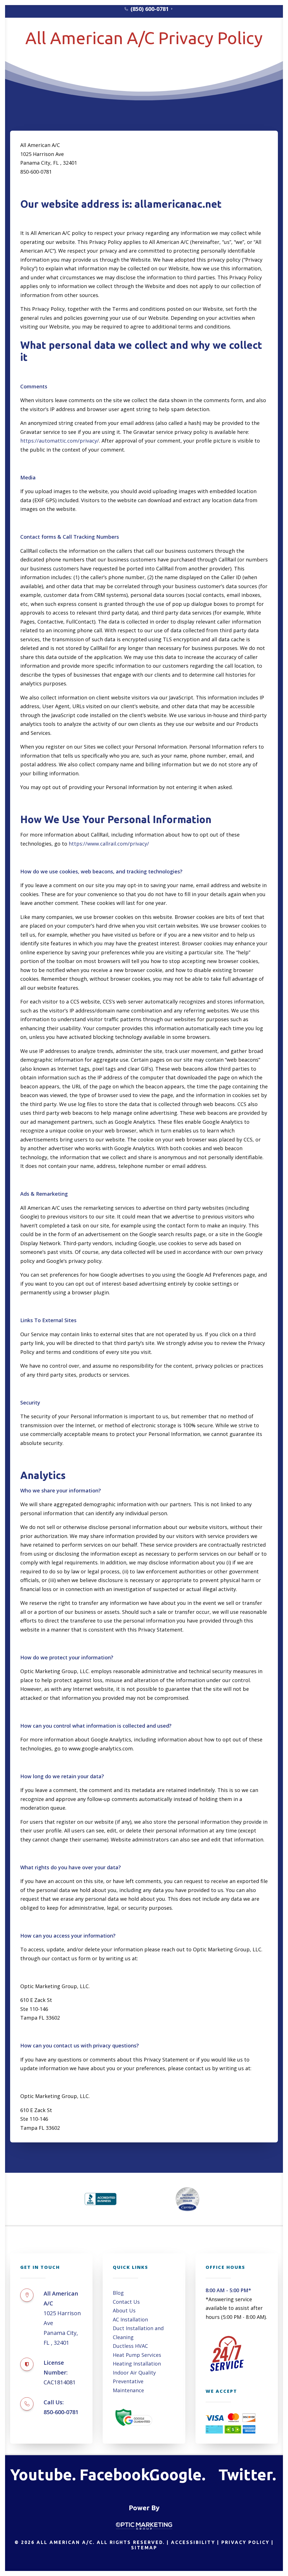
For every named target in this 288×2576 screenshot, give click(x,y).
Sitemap (144, 2548)
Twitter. (247, 2474)
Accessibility (193, 2542)
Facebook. (117, 2474)
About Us (205, 41)
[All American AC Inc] (134, 41)
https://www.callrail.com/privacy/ (109, 844)
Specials (59, 41)
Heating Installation (137, 2364)
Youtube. (43, 2474)
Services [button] (25, 41)
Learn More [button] (245, 41)
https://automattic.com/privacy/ (60, 441)
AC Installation (130, 2319)
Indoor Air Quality (134, 2373)
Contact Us (126, 2302)
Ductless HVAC (130, 2346)
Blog (118, 2293)
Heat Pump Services (137, 2355)
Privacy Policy (245, 2542)
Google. (177, 2474)
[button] (27, 2295)
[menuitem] (148, 9)
